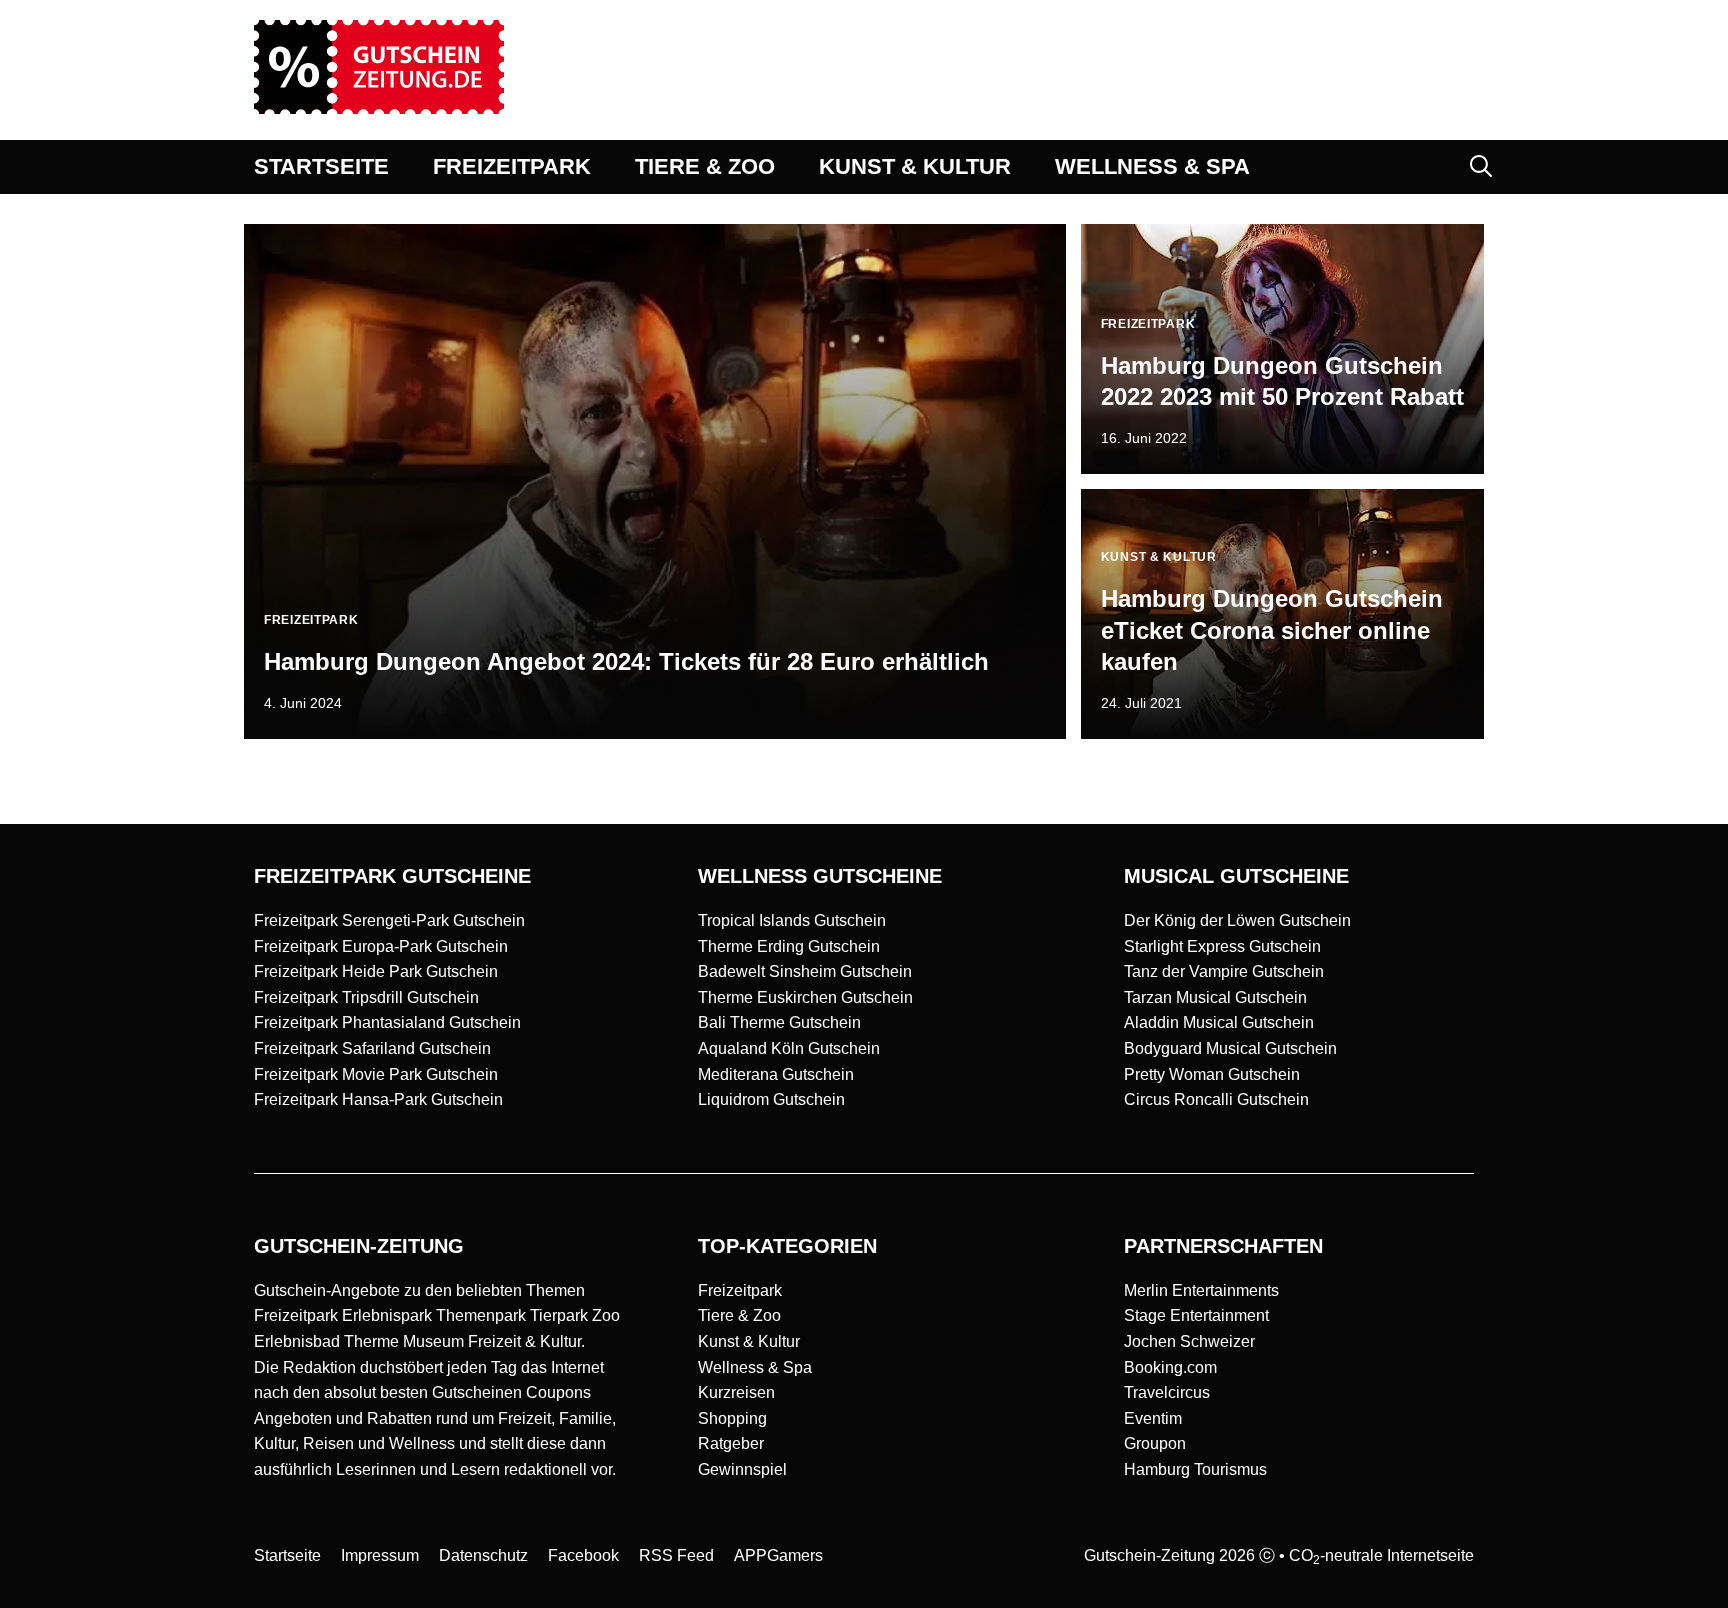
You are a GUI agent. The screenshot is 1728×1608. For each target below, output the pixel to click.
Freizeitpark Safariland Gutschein (372, 1048)
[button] (1481, 167)
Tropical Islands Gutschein (792, 920)
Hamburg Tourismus (1195, 1469)
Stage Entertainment (1196, 1315)
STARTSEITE (321, 166)
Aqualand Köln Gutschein (789, 1048)
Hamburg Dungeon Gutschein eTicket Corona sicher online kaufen (1272, 629)
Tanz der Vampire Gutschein (1224, 971)
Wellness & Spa (755, 1367)
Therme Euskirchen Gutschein (805, 997)
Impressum (380, 1555)
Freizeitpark (740, 1290)
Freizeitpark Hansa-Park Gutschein (378, 1099)
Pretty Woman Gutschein (1212, 1074)
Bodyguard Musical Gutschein (1230, 1048)
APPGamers (778, 1555)
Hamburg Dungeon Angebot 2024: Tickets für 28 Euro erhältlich (626, 661)
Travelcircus (1167, 1392)
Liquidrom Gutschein (771, 1099)
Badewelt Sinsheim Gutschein (805, 971)
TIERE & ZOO (705, 166)
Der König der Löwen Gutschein (1237, 920)
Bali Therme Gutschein (779, 1022)
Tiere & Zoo (739, 1315)
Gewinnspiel (742, 1469)
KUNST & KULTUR (915, 166)
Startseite (287, 1555)
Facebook (583, 1555)
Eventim (1153, 1418)
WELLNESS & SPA (1152, 166)
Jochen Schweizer (1189, 1341)
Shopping (732, 1418)
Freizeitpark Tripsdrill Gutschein (366, 997)
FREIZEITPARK (512, 166)
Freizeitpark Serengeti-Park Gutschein (389, 920)
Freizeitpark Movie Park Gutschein (376, 1074)
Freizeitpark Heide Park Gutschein (376, 971)
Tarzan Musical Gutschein (1215, 997)
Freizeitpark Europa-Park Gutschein (381, 946)
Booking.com (1170, 1367)
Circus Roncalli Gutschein (1216, 1099)
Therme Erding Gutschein (789, 946)
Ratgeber (731, 1443)
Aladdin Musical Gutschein (1219, 1022)
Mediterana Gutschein (776, 1074)
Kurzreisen (736, 1392)
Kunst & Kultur (749, 1341)
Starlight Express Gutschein (1222, 946)
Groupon (1155, 1443)
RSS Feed (676, 1555)
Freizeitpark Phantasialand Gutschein (387, 1022)
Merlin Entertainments (1201, 1290)
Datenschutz (483, 1555)
